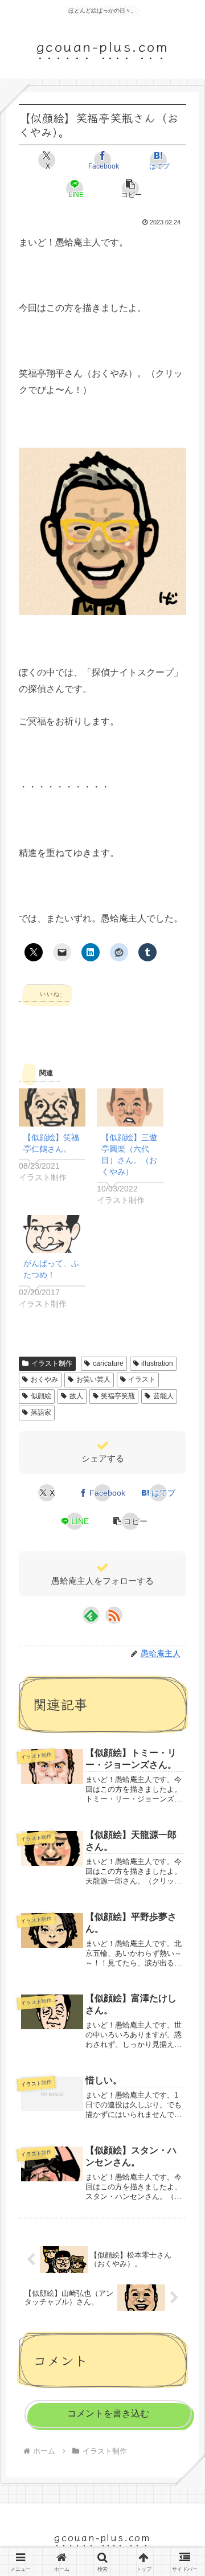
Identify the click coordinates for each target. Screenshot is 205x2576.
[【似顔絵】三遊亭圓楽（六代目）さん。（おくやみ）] (130, 1107)
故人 (76, 1396)
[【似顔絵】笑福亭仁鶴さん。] (52, 1107)
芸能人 (163, 1396)
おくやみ (44, 1379)
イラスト (142, 1379)
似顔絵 (41, 1396)
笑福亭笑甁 (118, 1396)
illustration (157, 1363)
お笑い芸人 (93, 1379)
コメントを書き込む (108, 2413)
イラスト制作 (52, 1363)
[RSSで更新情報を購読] (114, 1615)
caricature (108, 1363)
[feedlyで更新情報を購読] (91, 1615)
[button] (130, 189)
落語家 (41, 1412)
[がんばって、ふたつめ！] (52, 1234)
